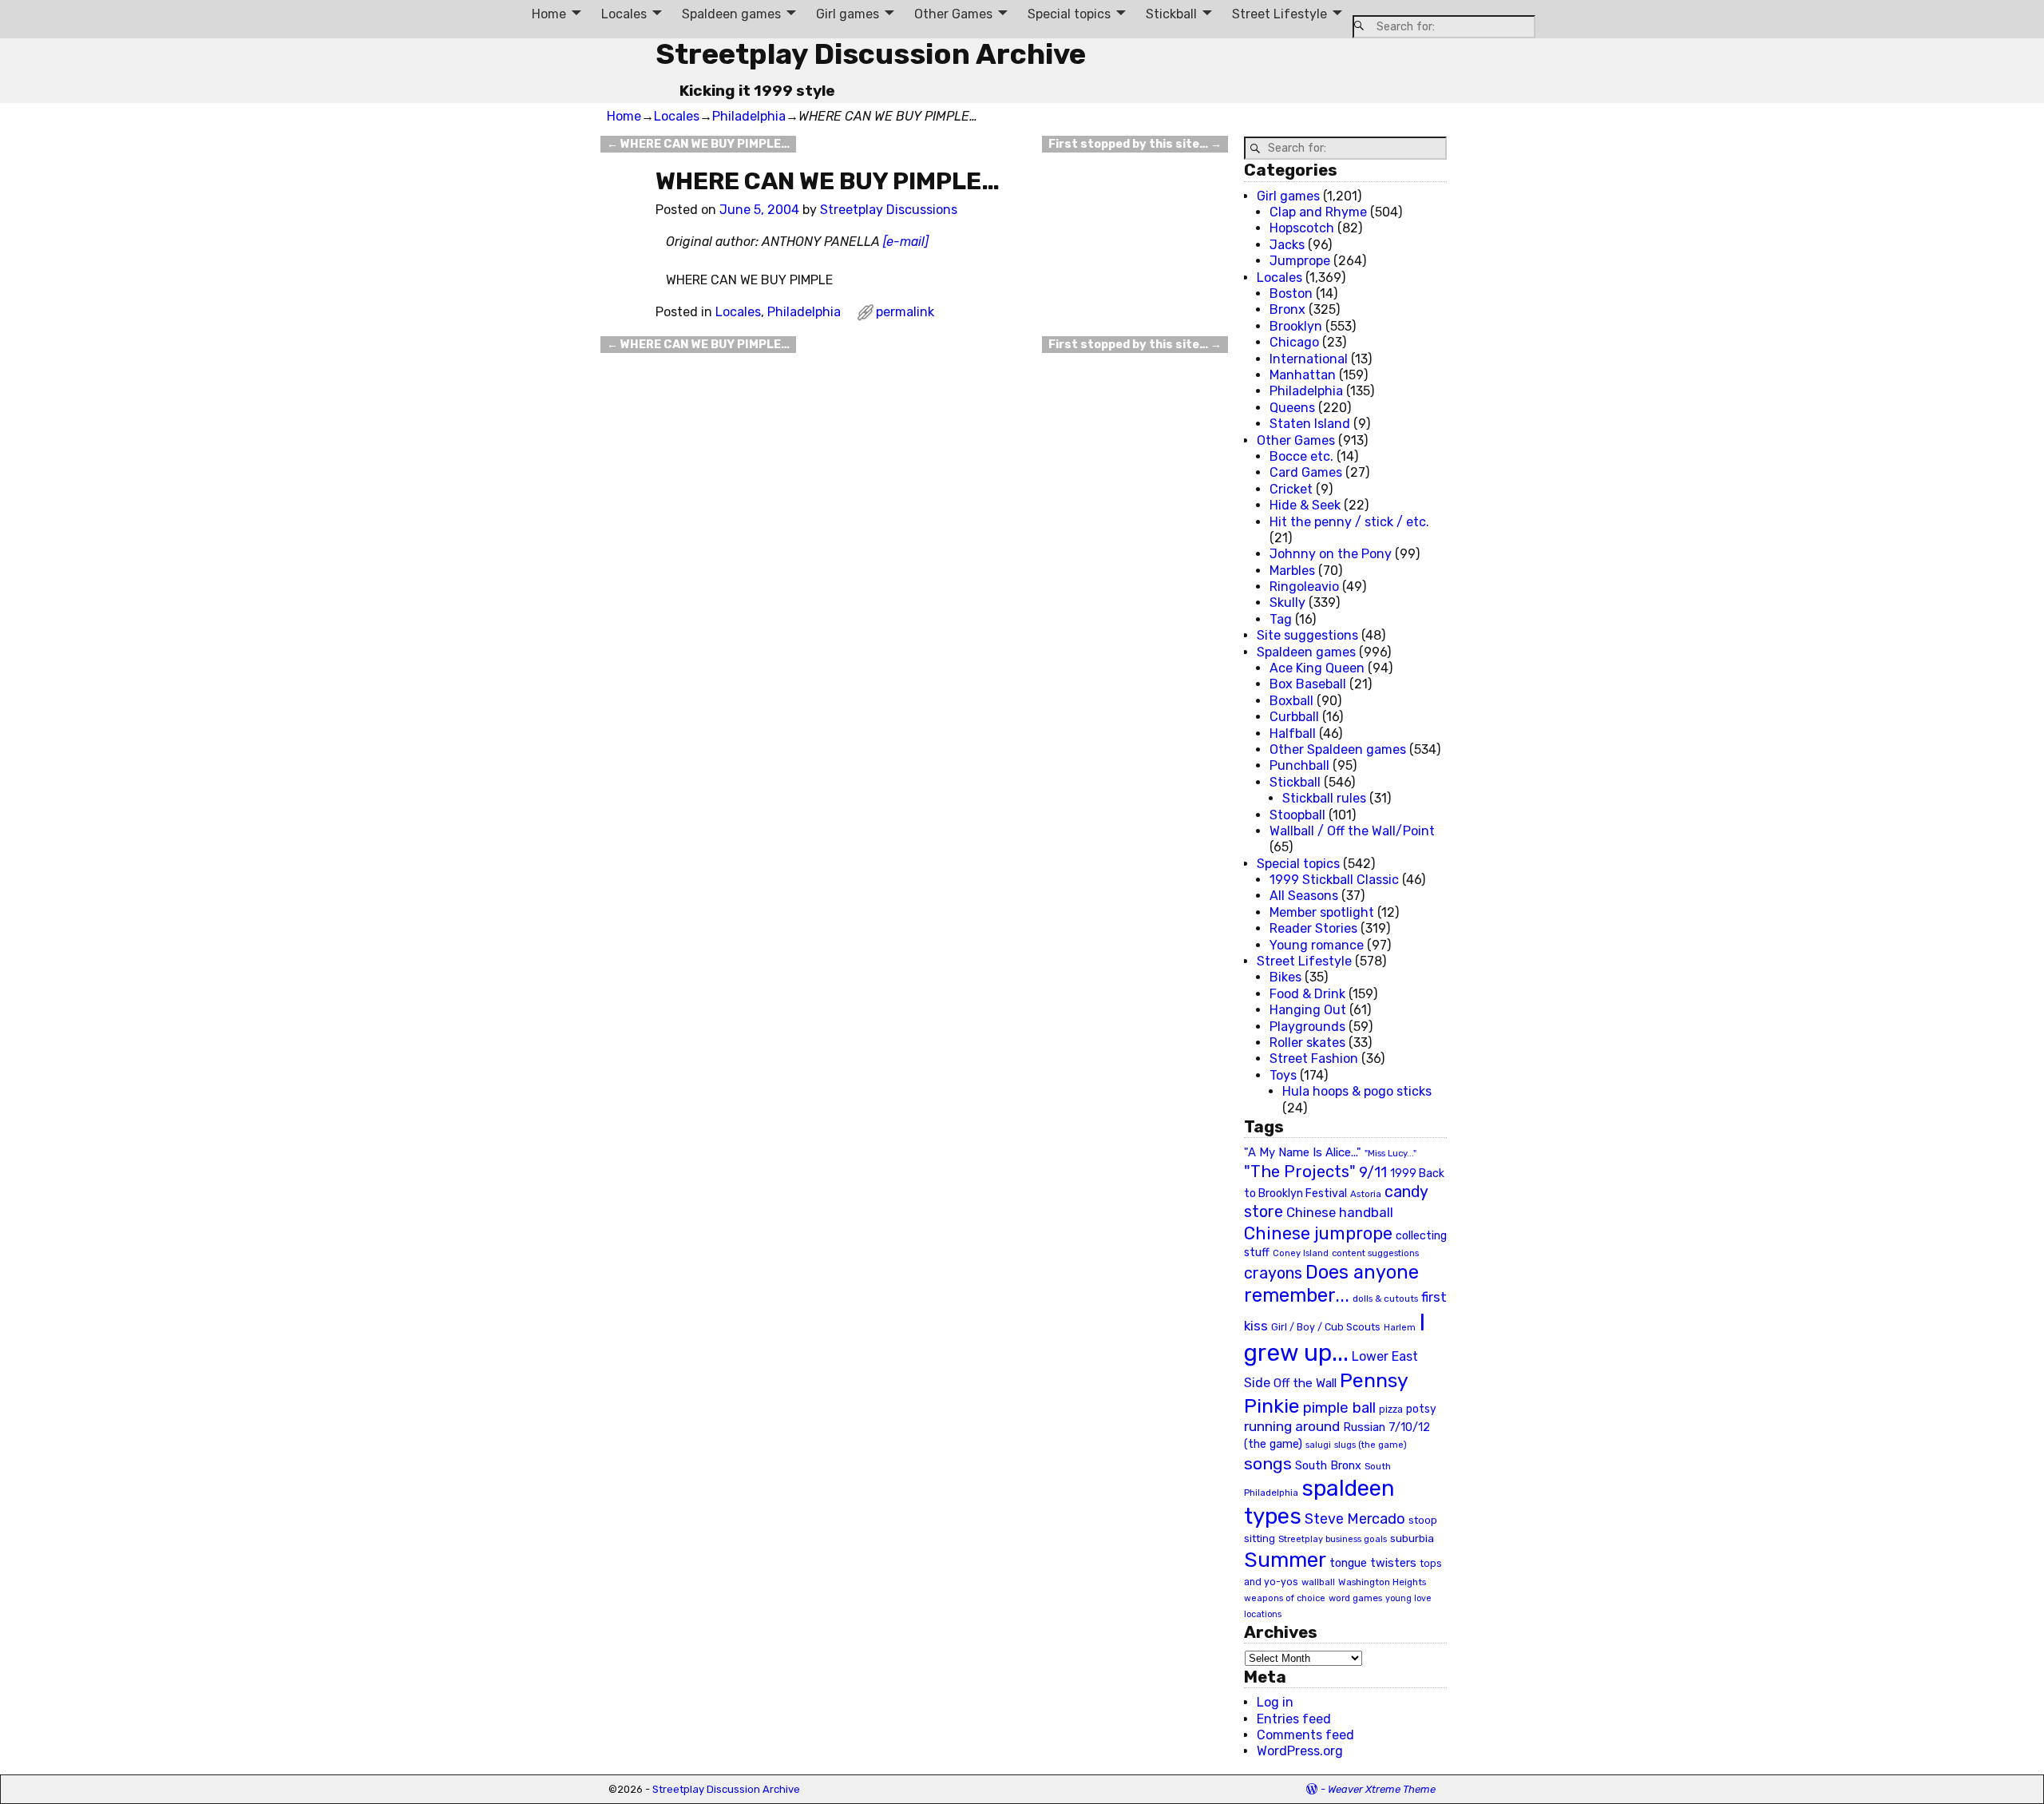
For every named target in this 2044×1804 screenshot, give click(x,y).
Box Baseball (1308, 684)
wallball (1318, 1582)
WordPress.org (1300, 1751)
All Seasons (1304, 896)
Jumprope (1300, 261)
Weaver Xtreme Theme (1382, 1789)
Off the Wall (1305, 1383)
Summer (1285, 1560)
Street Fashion (1314, 1059)
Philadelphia (749, 116)
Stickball (1171, 14)
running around (1292, 1426)
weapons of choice (1285, 1598)
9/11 (1373, 1172)
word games (1355, 1598)
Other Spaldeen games (1338, 749)
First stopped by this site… (1135, 144)
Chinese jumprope (1318, 1233)
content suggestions (1375, 1253)
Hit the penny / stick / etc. (1349, 522)
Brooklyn (1296, 326)
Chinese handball (1340, 1212)
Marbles (1292, 571)
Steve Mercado (1355, 1519)
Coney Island (1301, 1253)
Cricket (1291, 489)
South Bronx (1328, 1466)
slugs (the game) (1371, 1445)
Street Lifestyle (1279, 14)
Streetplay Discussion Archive (871, 54)
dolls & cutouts (1385, 1298)
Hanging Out (1308, 1010)
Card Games (1306, 472)
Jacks (1287, 245)
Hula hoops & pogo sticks (1357, 1091)
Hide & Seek (1305, 505)
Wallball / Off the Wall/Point (1352, 831)
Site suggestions (1307, 635)
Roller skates (1307, 1043)
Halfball (1293, 733)
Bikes (1285, 977)
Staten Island (1310, 424)
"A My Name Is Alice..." (1303, 1152)
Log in (1275, 1702)
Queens (1292, 408)
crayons (1273, 1273)
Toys (1283, 1075)
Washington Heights (1382, 1582)
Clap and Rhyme (1318, 212)
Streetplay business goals (1333, 1539)
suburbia (1412, 1538)
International (1309, 359)
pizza (1391, 1409)
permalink (905, 312)
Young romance (1317, 945)
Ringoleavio (1304, 587)
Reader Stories (1313, 928)
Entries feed (1294, 1719)
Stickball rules (1324, 798)
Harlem (1400, 1328)
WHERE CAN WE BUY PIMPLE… (698, 144)
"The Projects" (1300, 1172)
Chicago (1294, 342)
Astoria (1366, 1194)
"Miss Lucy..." (1390, 1153)
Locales (624, 14)
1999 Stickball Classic (1334, 880)
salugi (1318, 1445)
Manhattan (1303, 375)
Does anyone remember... (1331, 1284)
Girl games (848, 14)
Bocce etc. (1301, 456)
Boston (1291, 293)
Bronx (1287, 309)
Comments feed (1305, 1735)
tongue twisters (1373, 1563)
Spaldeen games (731, 14)
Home (549, 14)
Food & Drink (1307, 994)
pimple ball (1339, 1408)
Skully (1287, 603)
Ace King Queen (1317, 668)
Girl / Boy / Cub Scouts (1326, 1327)
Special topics (1069, 14)
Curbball (1294, 717)
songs (1268, 1463)
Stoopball (1297, 815)
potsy (1421, 1409)
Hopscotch (1302, 228)
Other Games (953, 14)
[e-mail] (906, 242)
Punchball (1299, 765)
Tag (1281, 619)
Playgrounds (1307, 1027)
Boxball (1291, 701)
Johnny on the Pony (1331, 554)
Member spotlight (1322, 912)
